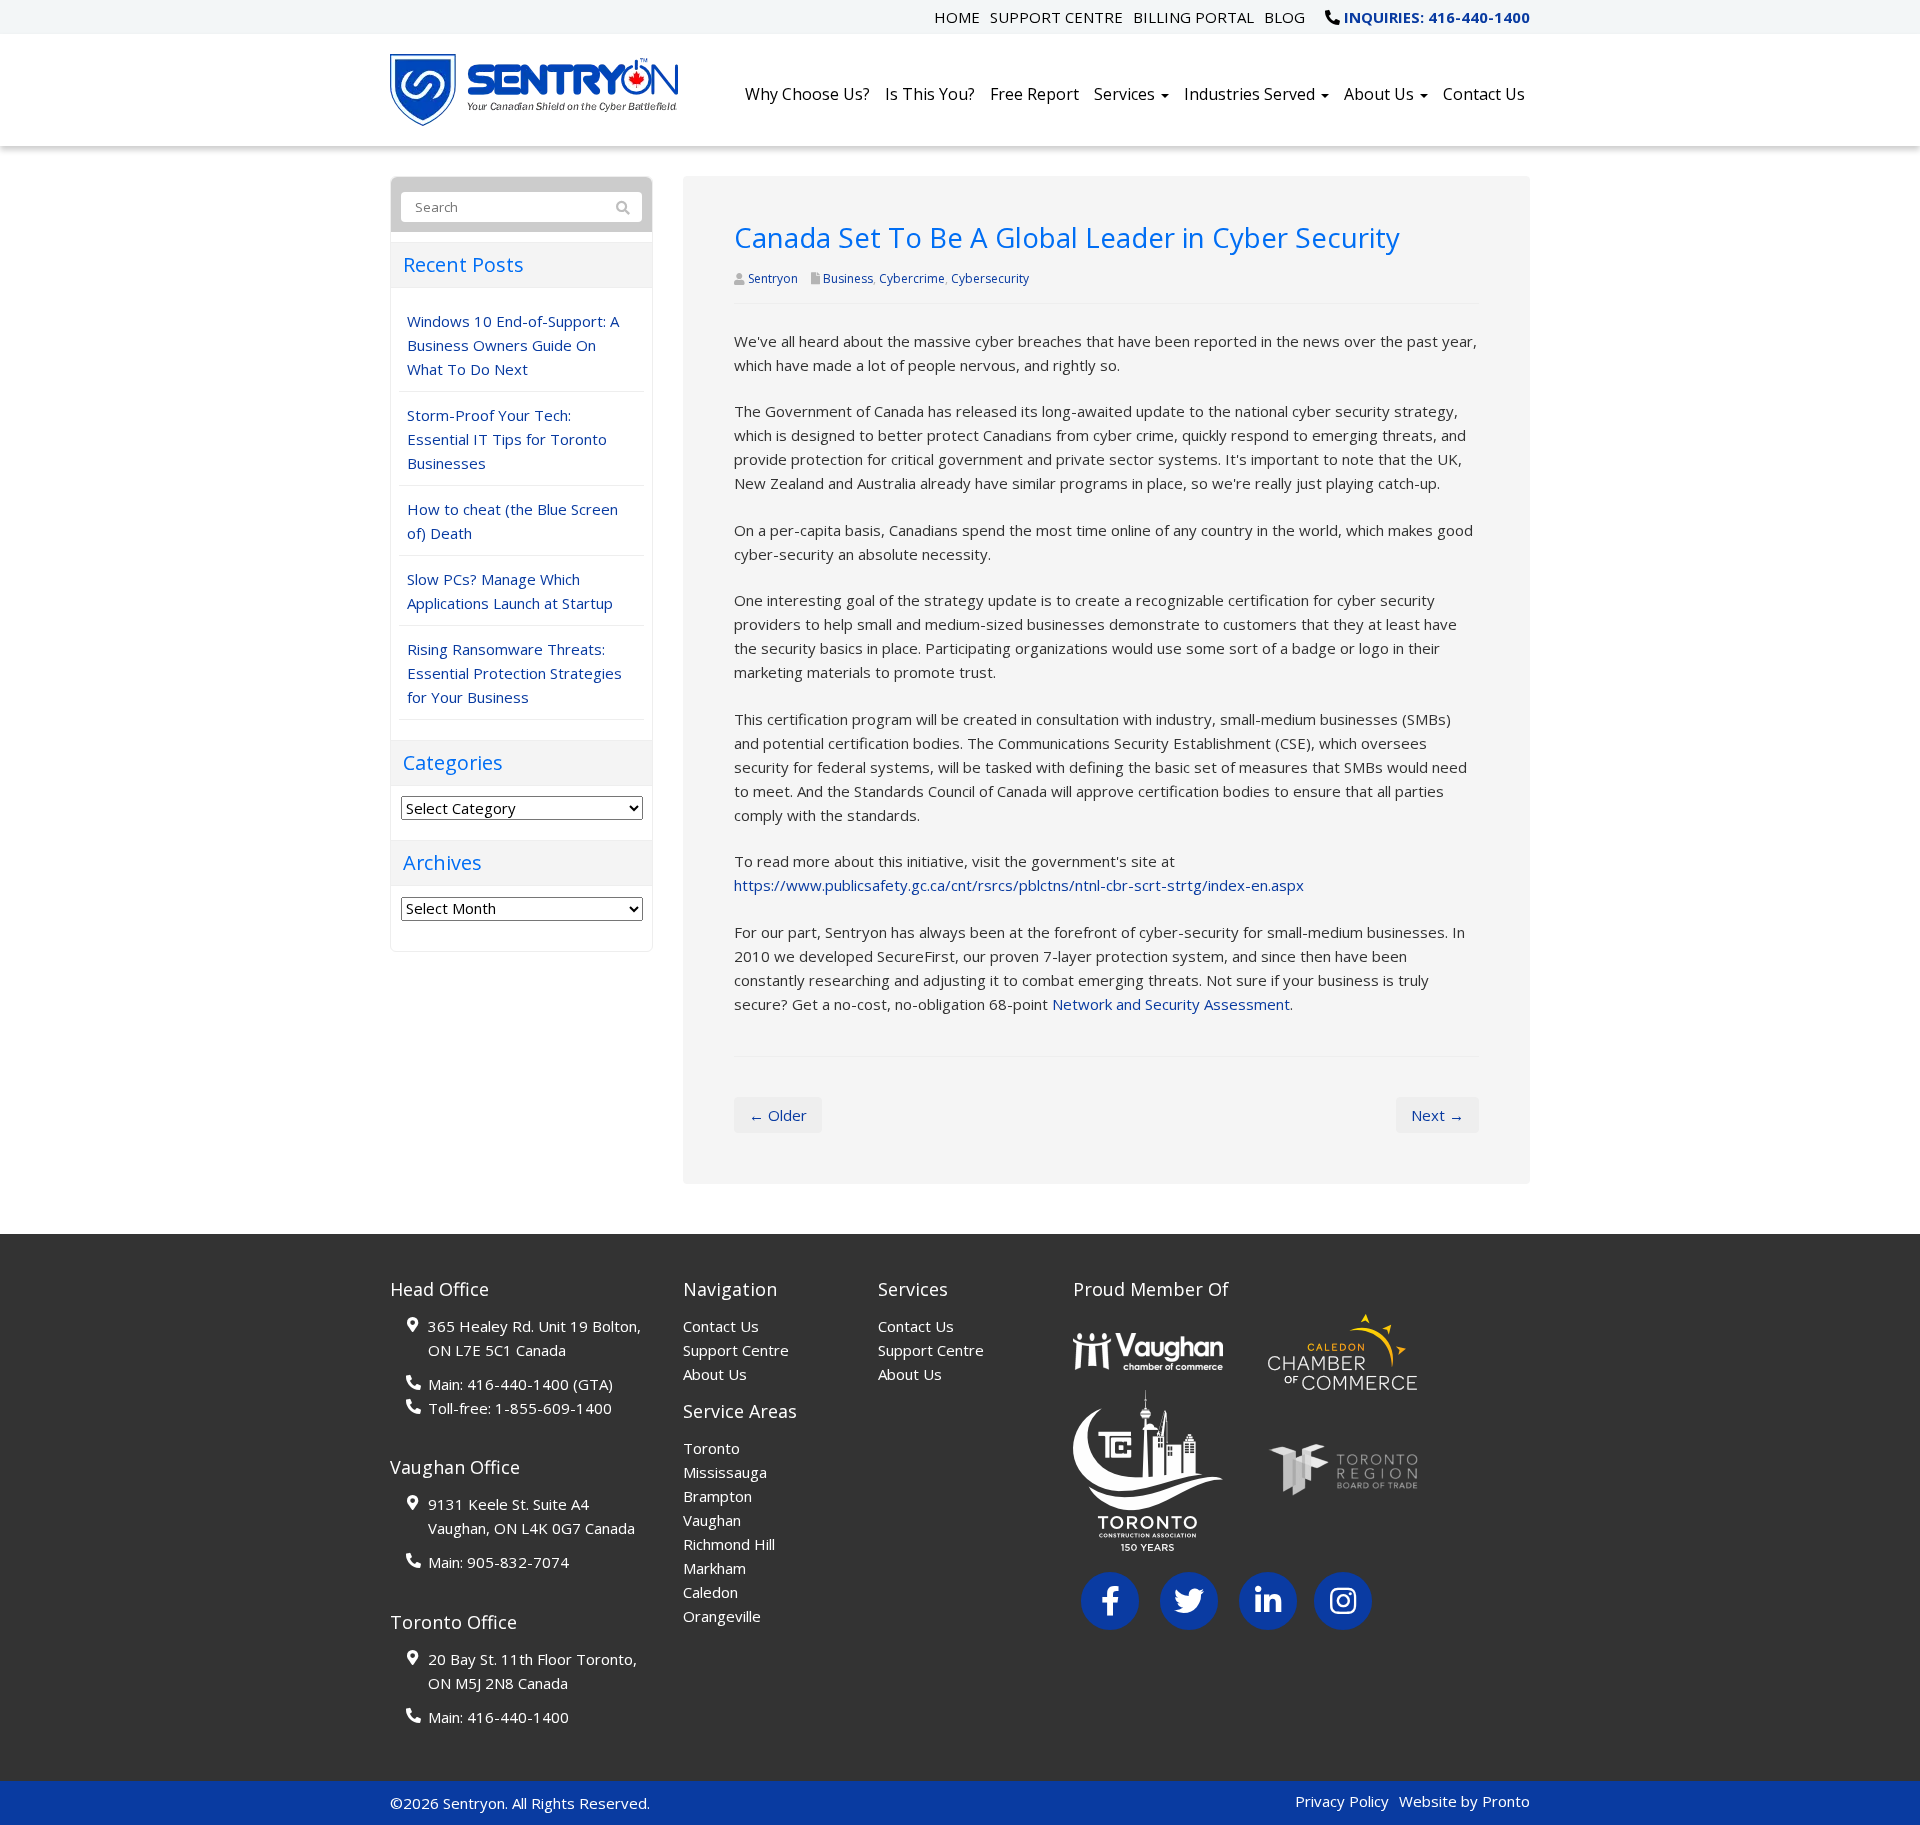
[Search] (623, 208)
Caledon (710, 1592)
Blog (1284, 17)
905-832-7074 (518, 1562)
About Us (1381, 94)
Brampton (717, 1496)
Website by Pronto (1464, 1801)
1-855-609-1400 (553, 1408)
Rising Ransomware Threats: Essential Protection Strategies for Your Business (514, 673)
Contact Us (1484, 94)
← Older (778, 1115)
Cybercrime (912, 278)
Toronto (711, 1448)
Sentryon (773, 278)
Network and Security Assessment (1171, 1004)
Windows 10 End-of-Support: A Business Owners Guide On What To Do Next (513, 345)
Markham (714, 1568)
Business (848, 278)
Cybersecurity (990, 278)
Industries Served (1251, 94)
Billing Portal (1193, 17)
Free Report (1034, 94)
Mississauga (725, 1472)
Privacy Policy (1342, 1801)
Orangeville (722, 1616)
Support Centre (1056, 17)
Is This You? (930, 94)
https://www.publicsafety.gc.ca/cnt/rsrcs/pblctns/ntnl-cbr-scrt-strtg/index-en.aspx (1019, 885)
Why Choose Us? (807, 94)
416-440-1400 (518, 1384)
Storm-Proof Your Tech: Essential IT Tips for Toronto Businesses (507, 439)
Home (957, 17)
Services (1126, 94)
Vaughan (712, 1520)
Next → (1437, 1115)
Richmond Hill (729, 1544)
